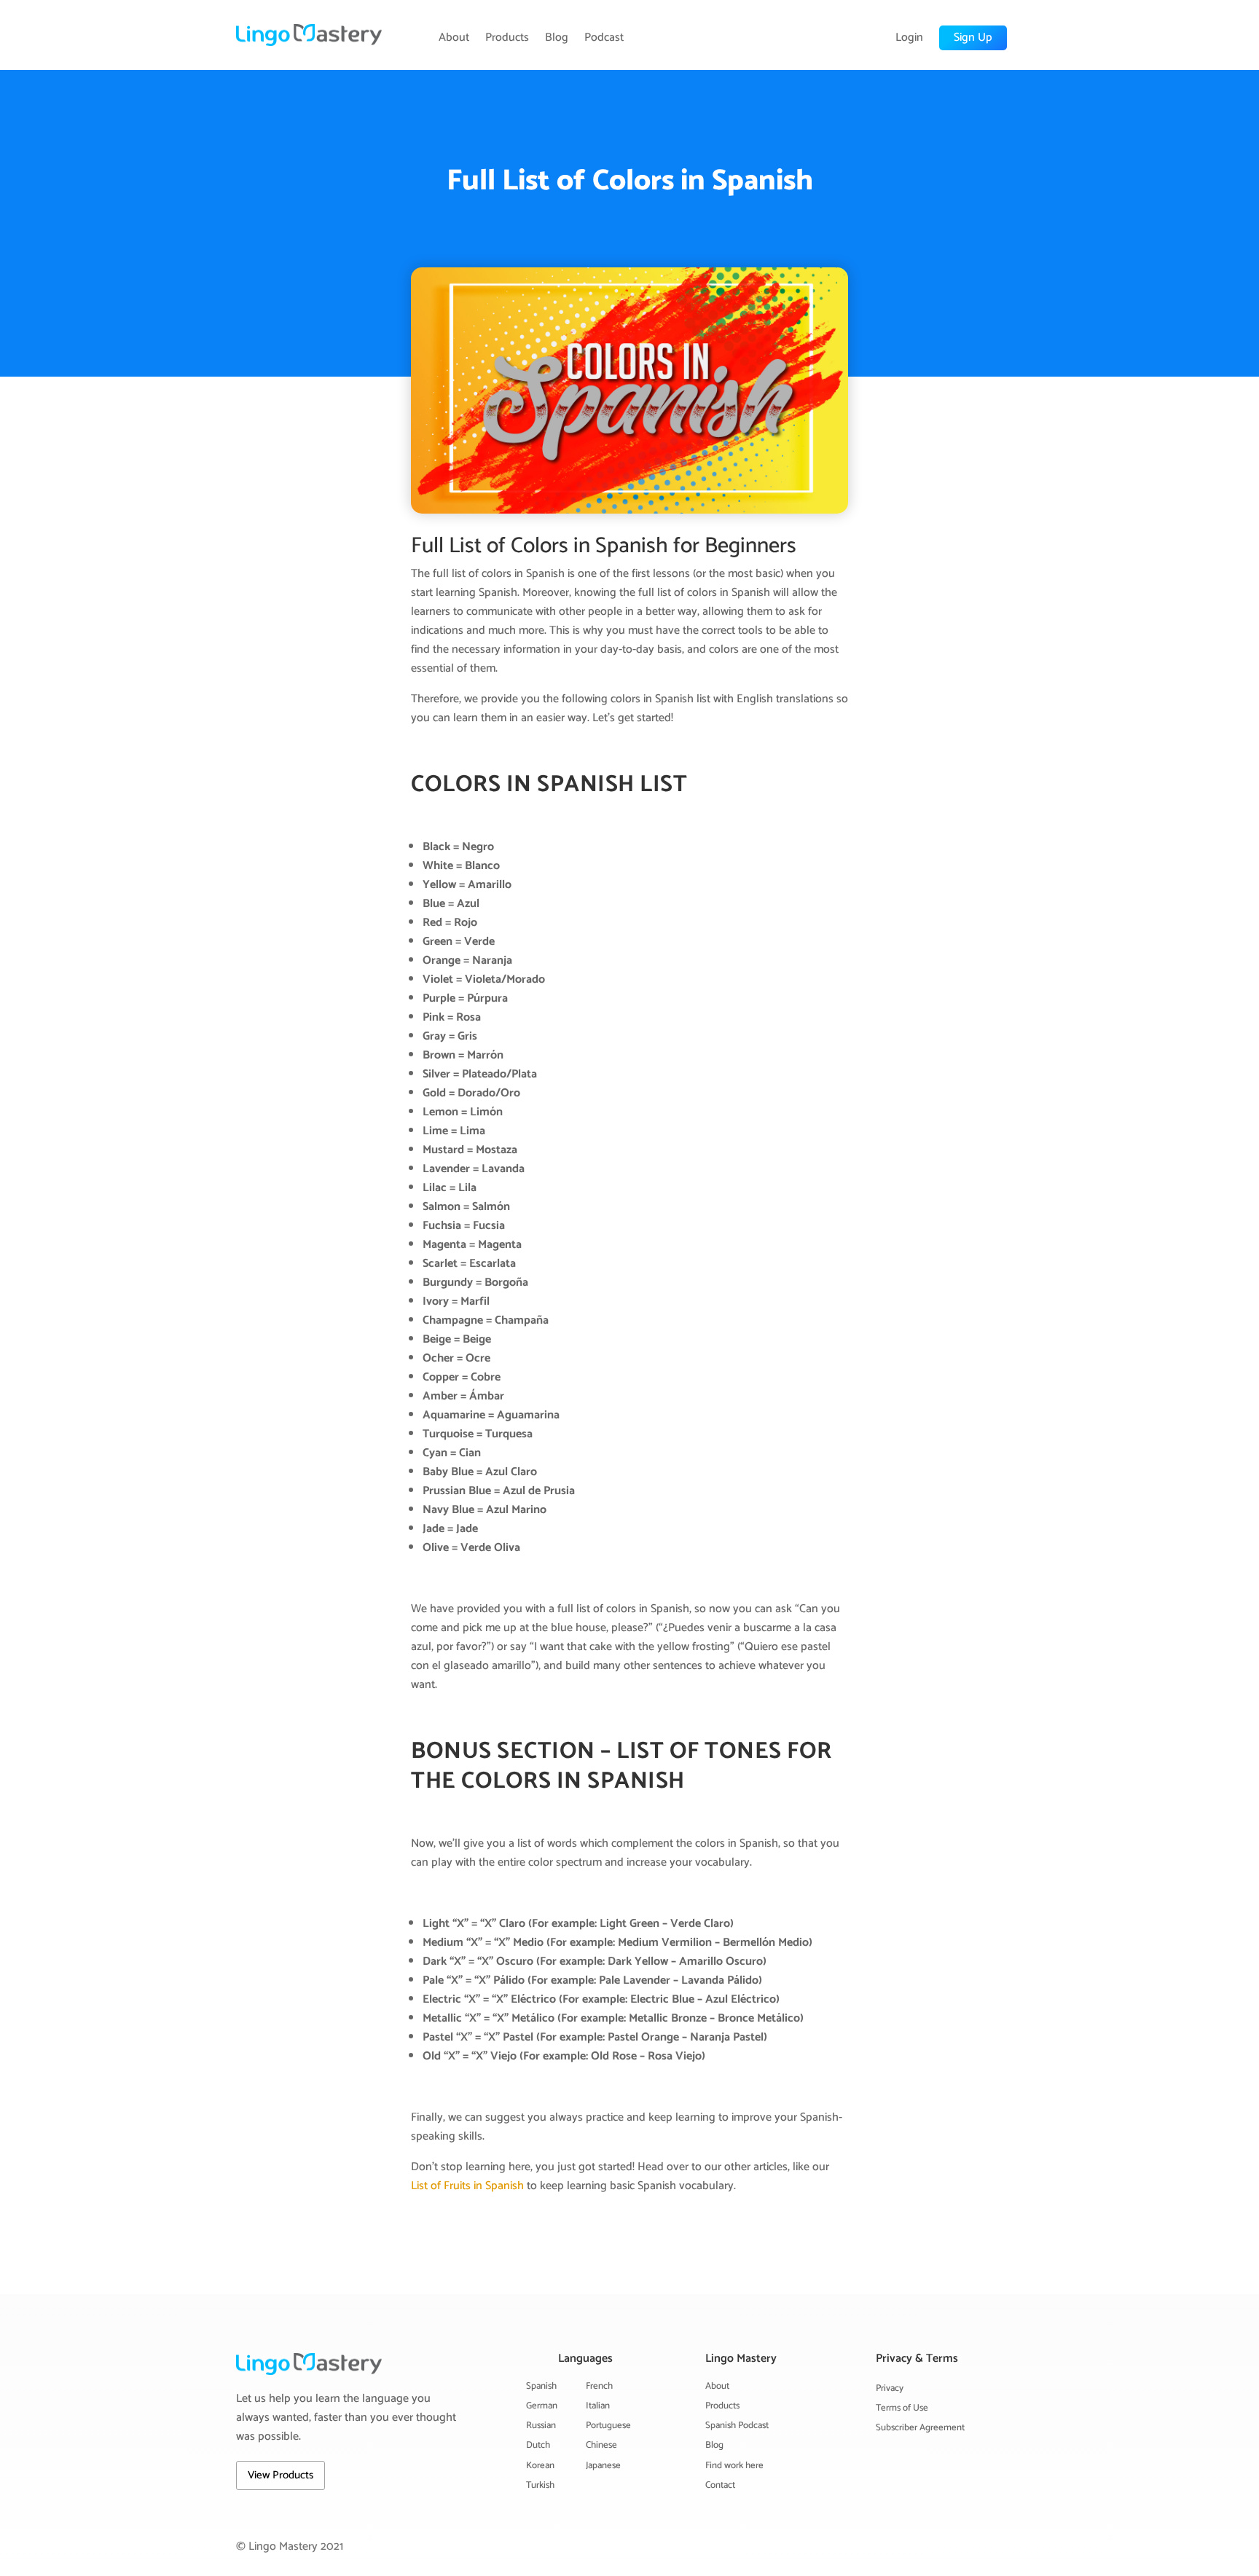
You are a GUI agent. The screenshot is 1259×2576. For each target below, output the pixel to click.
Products (507, 38)
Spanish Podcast (737, 2426)
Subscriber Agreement (920, 2428)
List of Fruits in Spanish (467, 2186)
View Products (281, 2475)
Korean (540, 2466)
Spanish (541, 2386)
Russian (541, 2426)
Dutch (538, 2445)
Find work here (734, 2466)
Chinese (601, 2445)
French (599, 2386)
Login (909, 38)
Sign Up (973, 38)
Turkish (540, 2485)
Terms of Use (902, 2408)
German (542, 2406)
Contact (720, 2485)
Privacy (890, 2388)
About (454, 38)
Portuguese (608, 2426)
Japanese (603, 2466)
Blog (557, 38)
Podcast (604, 38)
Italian (598, 2406)
